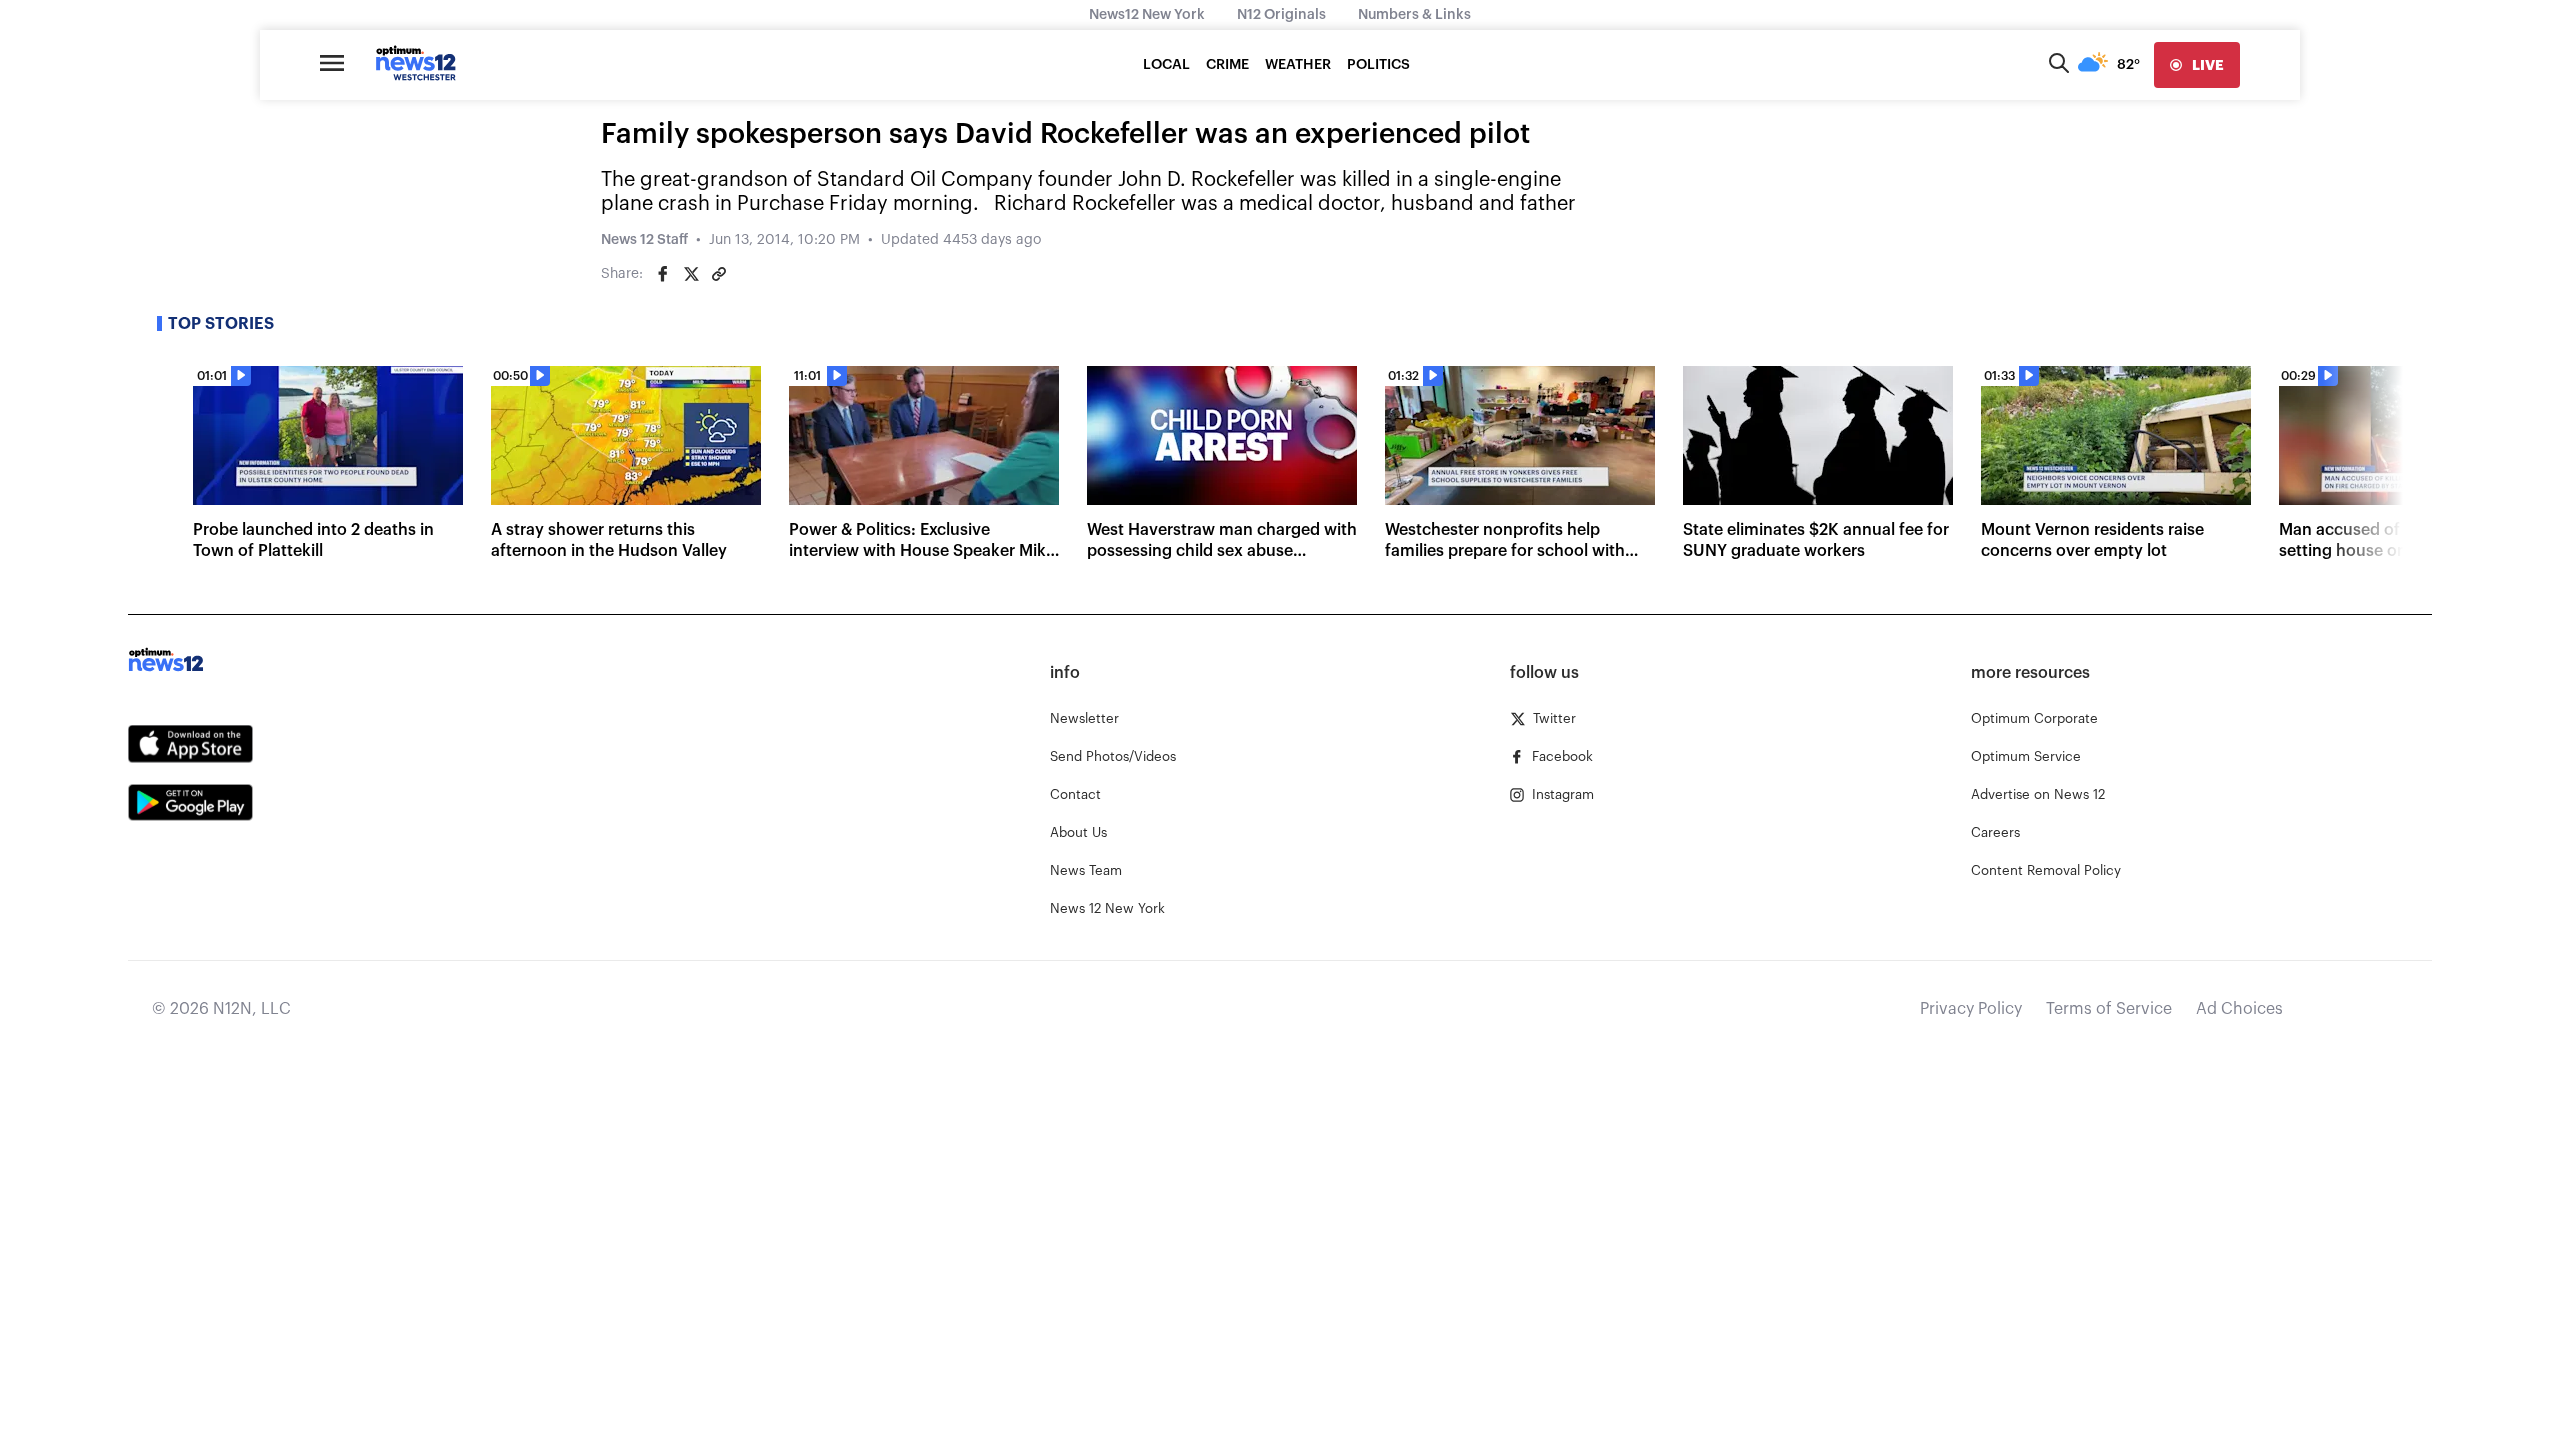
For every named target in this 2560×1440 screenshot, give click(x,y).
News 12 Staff (644, 240)
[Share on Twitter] (691, 274)
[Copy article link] (719, 274)
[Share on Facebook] (663, 274)
